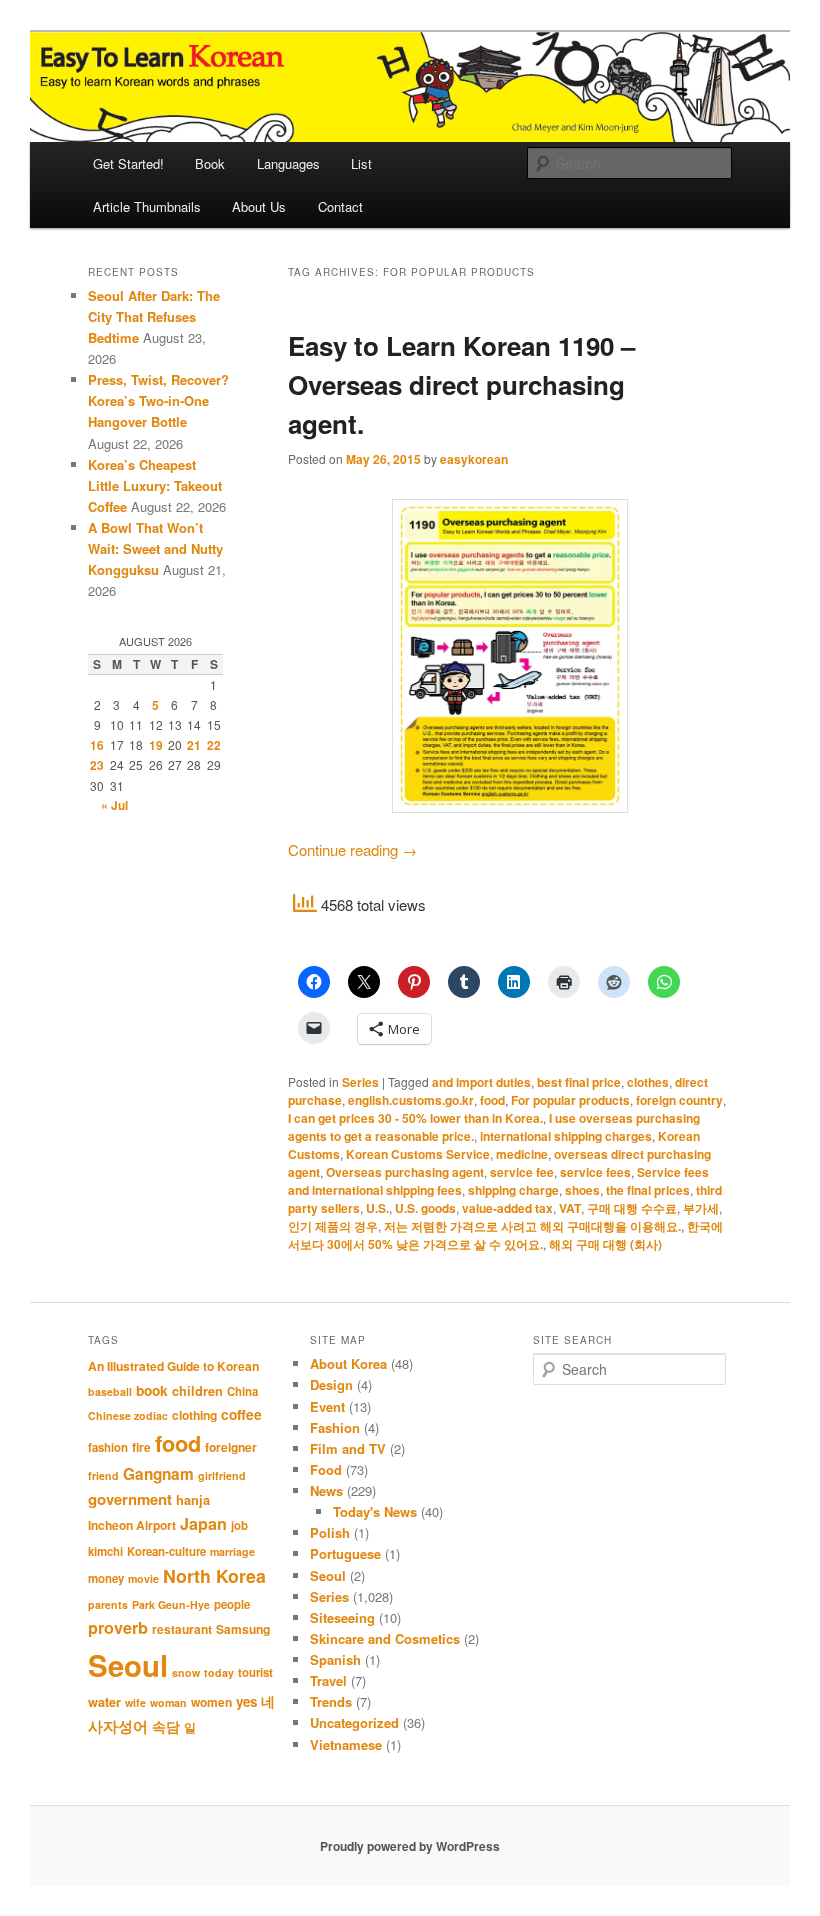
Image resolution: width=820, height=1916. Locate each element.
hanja (193, 1500)
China (242, 1391)
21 (194, 745)
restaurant (182, 1629)
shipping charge (513, 1190)
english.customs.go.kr (411, 1100)
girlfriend (222, 1475)
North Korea (214, 1575)
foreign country (679, 1100)
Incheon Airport (132, 1525)
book (152, 1390)
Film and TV (348, 1448)
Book (210, 163)
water (104, 1702)
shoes (582, 1190)
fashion (108, 1447)
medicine (522, 1154)
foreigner (231, 1447)
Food (326, 1469)
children (197, 1391)
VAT (570, 1208)
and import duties (481, 1082)
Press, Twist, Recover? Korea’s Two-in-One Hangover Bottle (158, 400)
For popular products (570, 1100)
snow (186, 1672)
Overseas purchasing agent (405, 1172)
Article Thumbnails (147, 206)
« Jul (114, 805)
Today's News (375, 1511)
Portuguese (345, 1553)
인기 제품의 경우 (333, 1226)
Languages (288, 163)
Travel (328, 1680)
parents (108, 1604)
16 (97, 745)
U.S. (377, 1208)
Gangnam (158, 1474)
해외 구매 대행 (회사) (605, 1244)
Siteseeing (342, 1617)
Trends (331, 1701)
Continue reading (352, 849)
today (219, 1672)
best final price (579, 1082)
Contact (340, 206)
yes (246, 1701)
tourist (255, 1672)
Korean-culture (166, 1551)
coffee (241, 1414)
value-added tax (507, 1208)
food (492, 1100)
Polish (330, 1532)
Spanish (335, 1659)
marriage (232, 1551)
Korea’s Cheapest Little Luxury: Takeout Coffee (155, 485)
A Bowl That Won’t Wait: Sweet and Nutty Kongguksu (155, 548)
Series (360, 1082)
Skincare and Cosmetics (385, 1638)
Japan (203, 1523)
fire (141, 1447)
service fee (522, 1172)
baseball (110, 1391)
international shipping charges (566, 1136)
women (211, 1702)
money (106, 1578)
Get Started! (128, 163)
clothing (194, 1415)
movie (143, 1578)
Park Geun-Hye (171, 1604)
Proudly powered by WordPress (410, 1846)
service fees (595, 1172)
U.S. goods (425, 1208)
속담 (166, 1726)
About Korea (348, 1363)
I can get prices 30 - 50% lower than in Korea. (415, 1118)
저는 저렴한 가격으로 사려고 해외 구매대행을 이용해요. (532, 1226)
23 (97, 765)
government (130, 1499)
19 (156, 745)
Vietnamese (346, 1744)
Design (331, 1384)
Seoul (128, 1665)
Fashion (335, 1427)
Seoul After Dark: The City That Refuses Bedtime (154, 316)
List (361, 163)
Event (327, 1406)
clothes (648, 1082)
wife (135, 1702)
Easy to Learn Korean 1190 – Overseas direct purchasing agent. (461, 384)
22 (214, 745)
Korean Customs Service (418, 1154)
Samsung (243, 1629)
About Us (259, 206)
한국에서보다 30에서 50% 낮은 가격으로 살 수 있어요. (505, 1235)
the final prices (648, 1190)
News (326, 1490)
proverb (118, 1627)
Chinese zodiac (128, 1415)
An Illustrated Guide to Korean (173, 1366)
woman (168, 1702)
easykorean (474, 459)
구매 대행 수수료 (632, 1208)
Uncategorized (354, 1722)
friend (103, 1475)
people (232, 1604)
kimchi (105, 1551)
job (239, 1525)
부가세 (701, 1208)
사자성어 (118, 1726)
